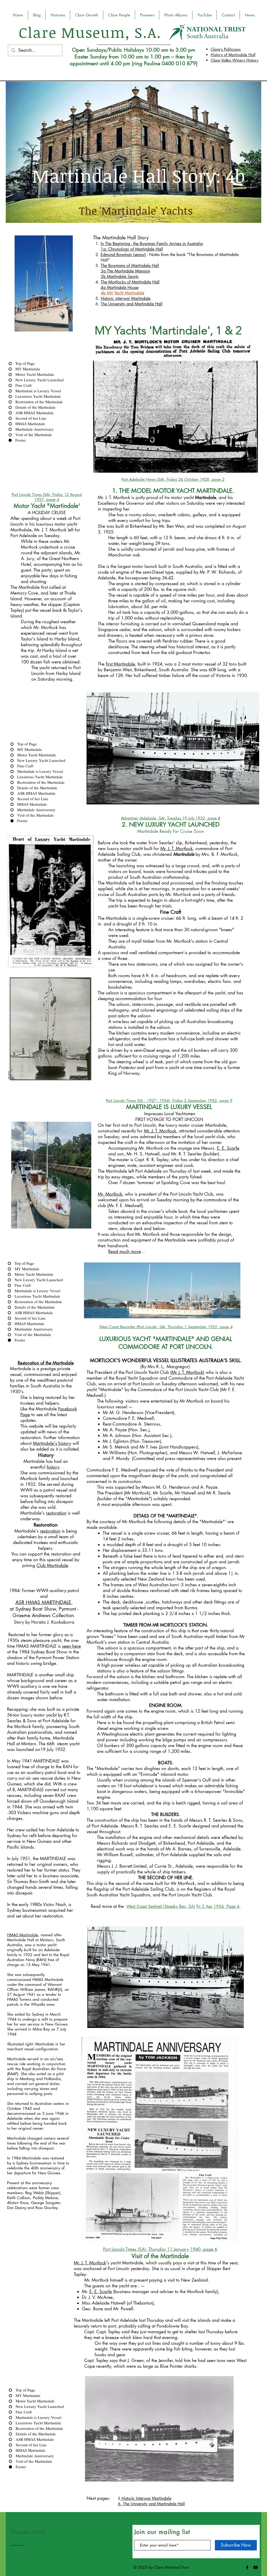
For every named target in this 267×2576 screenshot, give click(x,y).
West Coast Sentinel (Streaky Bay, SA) (161, 1906)
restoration (56, 1513)
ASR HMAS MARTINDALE (43, 1602)
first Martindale (120, 664)
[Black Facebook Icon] (247, 2567)
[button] (87, 15)
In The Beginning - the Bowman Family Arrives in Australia (152, 244)
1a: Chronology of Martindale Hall (132, 249)
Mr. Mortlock (110, 1194)
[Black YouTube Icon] (256, 2567)
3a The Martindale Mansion (125, 271)
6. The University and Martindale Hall (151, 2504)
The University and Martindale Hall (132, 304)
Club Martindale (52, 1565)
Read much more (125, 1251)
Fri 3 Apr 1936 (211, 1906)
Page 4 (234, 1906)
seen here (71, 1646)
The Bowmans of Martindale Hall (130, 266)
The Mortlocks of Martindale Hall (130, 282)
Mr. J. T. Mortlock (177, 848)
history (53, 1467)
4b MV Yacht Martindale (122, 293)
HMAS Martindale (23, 1935)
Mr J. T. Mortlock (187, 1372)
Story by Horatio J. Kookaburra (44, 1622)
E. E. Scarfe (228, 1148)
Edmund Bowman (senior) (123, 255)
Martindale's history (52, 1443)
